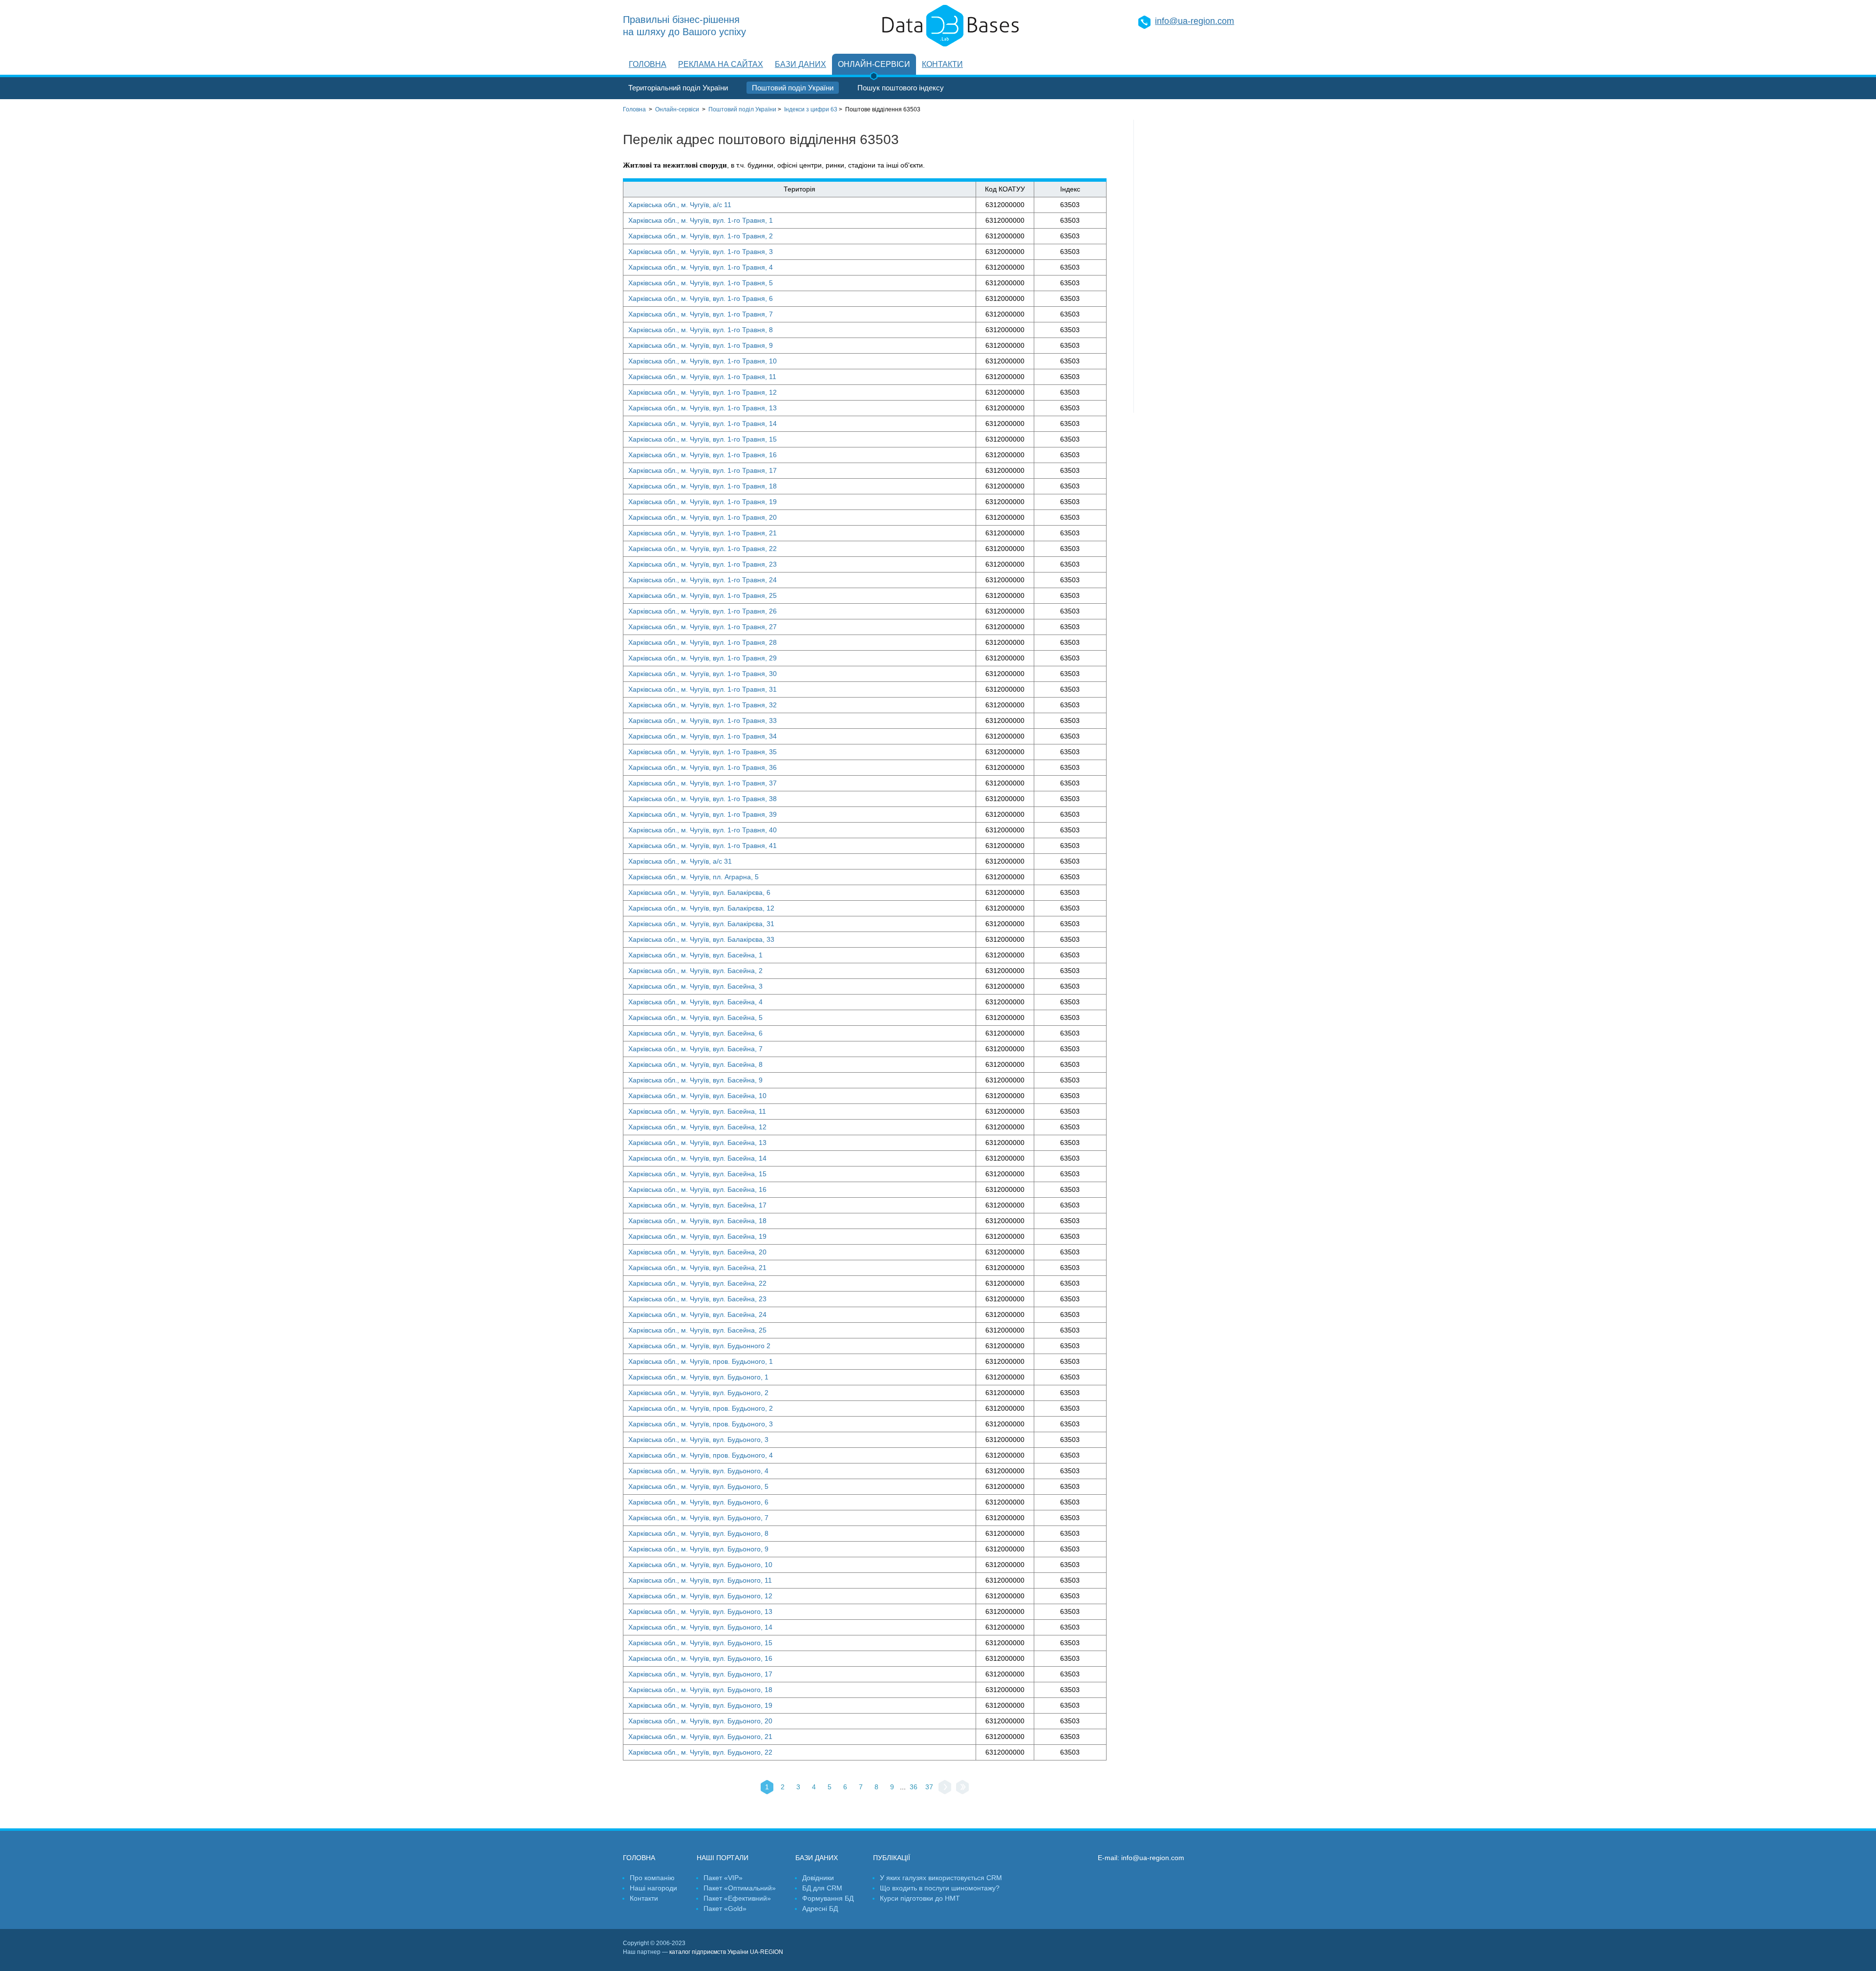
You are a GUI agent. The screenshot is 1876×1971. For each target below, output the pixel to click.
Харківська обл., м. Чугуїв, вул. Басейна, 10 (697, 1096)
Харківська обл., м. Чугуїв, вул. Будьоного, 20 (700, 1721)
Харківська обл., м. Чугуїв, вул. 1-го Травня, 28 (703, 642)
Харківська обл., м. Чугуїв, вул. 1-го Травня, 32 (703, 705)
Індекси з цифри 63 (811, 109)
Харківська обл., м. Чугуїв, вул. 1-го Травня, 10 (703, 361)
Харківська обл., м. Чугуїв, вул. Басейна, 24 (697, 1314)
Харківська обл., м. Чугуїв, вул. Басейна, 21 (697, 1268)
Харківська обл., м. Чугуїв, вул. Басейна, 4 (695, 1002)
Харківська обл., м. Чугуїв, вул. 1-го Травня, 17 (703, 470)
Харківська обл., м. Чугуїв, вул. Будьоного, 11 (700, 1580)
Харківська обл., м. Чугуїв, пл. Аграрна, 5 (693, 877)
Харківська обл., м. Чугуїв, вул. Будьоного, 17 (700, 1674)
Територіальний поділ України (678, 88)
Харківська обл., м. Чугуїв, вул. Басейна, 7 (695, 1049)
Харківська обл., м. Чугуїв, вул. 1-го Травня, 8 (701, 330)
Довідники (818, 1878)
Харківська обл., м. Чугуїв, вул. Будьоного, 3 (698, 1440)
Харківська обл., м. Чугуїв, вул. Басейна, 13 (697, 1143)
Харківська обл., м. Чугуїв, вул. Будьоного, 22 (700, 1752)
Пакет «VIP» (723, 1878)
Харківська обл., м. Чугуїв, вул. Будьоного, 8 (698, 1533)
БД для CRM (822, 1888)
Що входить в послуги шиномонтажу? (940, 1888)
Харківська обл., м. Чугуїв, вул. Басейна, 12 (697, 1127)
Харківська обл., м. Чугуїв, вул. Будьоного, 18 (700, 1690)
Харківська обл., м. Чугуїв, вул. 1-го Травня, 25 (703, 595)
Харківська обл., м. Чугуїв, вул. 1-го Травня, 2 (701, 236)
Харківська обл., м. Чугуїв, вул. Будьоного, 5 (698, 1486)
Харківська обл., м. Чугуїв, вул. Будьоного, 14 (700, 1627)
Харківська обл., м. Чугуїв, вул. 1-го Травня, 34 (703, 736)
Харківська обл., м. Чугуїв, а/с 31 (680, 861)
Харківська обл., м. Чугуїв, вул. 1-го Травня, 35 (703, 752)
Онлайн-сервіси (874, 64)
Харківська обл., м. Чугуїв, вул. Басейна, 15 (697, 1174)
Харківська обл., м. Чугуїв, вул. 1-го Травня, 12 (703, 392)
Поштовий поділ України (793, 88)
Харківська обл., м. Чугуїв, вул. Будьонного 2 (699, 1346)
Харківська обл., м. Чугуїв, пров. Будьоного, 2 (701, 1408)
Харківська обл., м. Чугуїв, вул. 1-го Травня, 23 (703, 564)
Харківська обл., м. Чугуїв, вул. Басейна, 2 (695, 971)
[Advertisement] (1194, 266)
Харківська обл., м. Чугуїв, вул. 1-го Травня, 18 (703, 486)
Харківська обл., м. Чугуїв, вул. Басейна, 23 (697, 1299)
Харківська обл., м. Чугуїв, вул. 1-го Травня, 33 (703, 721)
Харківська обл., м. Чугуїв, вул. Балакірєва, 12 (701, 908)
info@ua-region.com (1194, 21)
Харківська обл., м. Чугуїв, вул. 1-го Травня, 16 (703, 455)
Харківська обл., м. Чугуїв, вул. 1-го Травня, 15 (703, 439)
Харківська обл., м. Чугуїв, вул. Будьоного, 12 (700, 1596)
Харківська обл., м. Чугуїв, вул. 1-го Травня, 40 (703, 830)
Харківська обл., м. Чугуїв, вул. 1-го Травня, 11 (702, 377)
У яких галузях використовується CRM (941, 1878)
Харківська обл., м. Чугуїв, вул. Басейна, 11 (697, 1111)
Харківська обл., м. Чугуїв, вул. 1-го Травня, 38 (703, 799)
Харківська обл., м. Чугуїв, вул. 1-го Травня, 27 (703, 627)
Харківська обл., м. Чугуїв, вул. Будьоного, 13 (700, 1611)
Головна (648, 64)
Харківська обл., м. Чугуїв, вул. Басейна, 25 (697, 1330)
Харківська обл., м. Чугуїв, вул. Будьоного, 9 (698, 1549)
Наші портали (723, 1858)
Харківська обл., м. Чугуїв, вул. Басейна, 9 (695, 1080)
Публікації (892, 1858)
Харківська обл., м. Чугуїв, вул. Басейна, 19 (697, 1236)
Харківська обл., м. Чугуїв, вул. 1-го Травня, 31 (703, 689)
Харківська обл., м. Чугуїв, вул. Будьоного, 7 (698, 1518)
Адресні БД (820, 1908)
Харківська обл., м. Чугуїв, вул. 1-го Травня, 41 (703, 846)
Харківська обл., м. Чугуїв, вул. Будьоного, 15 (700, 1643)
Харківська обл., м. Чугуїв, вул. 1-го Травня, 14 (703, 424)
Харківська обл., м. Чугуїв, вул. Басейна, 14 (697, 1158)
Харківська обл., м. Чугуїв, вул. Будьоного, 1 (698, 1377)
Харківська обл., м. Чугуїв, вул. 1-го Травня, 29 (703, 658)
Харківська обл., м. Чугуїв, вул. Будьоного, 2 (698, 1393)
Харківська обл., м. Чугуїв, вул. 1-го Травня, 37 (703, 783)
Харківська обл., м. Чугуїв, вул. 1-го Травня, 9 (701, 345)
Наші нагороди (653, 1888)
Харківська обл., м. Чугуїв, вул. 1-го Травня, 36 (703, 767)
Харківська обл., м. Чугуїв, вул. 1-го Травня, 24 (703, 580)
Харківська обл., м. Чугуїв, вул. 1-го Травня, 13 (703, 408)
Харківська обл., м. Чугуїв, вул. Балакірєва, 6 (699, 892)
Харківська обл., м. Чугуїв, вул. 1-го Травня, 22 (703, 549)
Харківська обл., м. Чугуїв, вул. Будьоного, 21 (700, 1737)
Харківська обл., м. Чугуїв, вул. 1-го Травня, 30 (703, 674)
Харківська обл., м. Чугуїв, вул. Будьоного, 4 (698, 1471)
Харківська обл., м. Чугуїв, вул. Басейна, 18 (697, 1221)
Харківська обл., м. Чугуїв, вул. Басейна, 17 (697, 1205)
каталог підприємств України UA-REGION (726, 1952)
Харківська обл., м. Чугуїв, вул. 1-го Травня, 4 (701, 267)
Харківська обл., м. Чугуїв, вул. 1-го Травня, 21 (703, 533)
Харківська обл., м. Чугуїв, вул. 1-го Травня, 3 (701, 252)
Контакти (942, 64)
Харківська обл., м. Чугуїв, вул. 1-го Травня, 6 (701, 298)
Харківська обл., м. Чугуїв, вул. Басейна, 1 (695, 955)
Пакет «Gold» (725, 1908)
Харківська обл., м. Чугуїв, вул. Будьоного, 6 (698, 1502)
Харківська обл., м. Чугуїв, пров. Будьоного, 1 (701, 1361)
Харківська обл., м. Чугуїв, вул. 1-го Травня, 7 (701, 314)
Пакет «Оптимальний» (740, 1888)
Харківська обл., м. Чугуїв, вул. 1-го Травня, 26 (703, 611)
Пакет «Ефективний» (737, 1898)
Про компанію (652, 1878)
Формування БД (828, 1898)
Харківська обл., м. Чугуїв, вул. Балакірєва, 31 (701, 924)
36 (914, 1787)
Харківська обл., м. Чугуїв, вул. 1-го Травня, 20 (703, 517)
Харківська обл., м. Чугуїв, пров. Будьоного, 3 (701, 1424)
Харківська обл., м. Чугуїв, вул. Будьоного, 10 (700, 1565)
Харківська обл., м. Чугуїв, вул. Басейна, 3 (695, 986)
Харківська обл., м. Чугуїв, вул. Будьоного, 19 (700, 1705)
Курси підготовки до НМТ (920, 1898)
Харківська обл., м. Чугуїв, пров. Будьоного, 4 (701, 1455)
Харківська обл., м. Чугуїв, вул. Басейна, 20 (697, 1252)
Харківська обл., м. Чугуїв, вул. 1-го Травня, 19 (703, 502)
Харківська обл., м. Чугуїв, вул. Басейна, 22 (697, 1283)
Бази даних (800, 64)
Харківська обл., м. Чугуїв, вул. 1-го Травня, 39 (703, 814)
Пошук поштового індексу (901, 88)
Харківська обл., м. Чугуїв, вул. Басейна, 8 (695, 1064)
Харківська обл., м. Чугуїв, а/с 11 (680, 205)
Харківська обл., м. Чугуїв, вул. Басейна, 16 (697, 1189)
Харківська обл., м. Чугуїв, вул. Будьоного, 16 (700, 1658)
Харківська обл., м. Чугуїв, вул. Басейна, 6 (695, 1033)
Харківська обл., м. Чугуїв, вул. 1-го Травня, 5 (701, 283)
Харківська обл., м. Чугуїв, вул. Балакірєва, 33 (701, 939)
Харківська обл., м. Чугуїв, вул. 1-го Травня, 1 (701, 220)
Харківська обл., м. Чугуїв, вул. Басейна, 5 (695, 1017)
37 (929, 1787)
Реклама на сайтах (721, 64)
